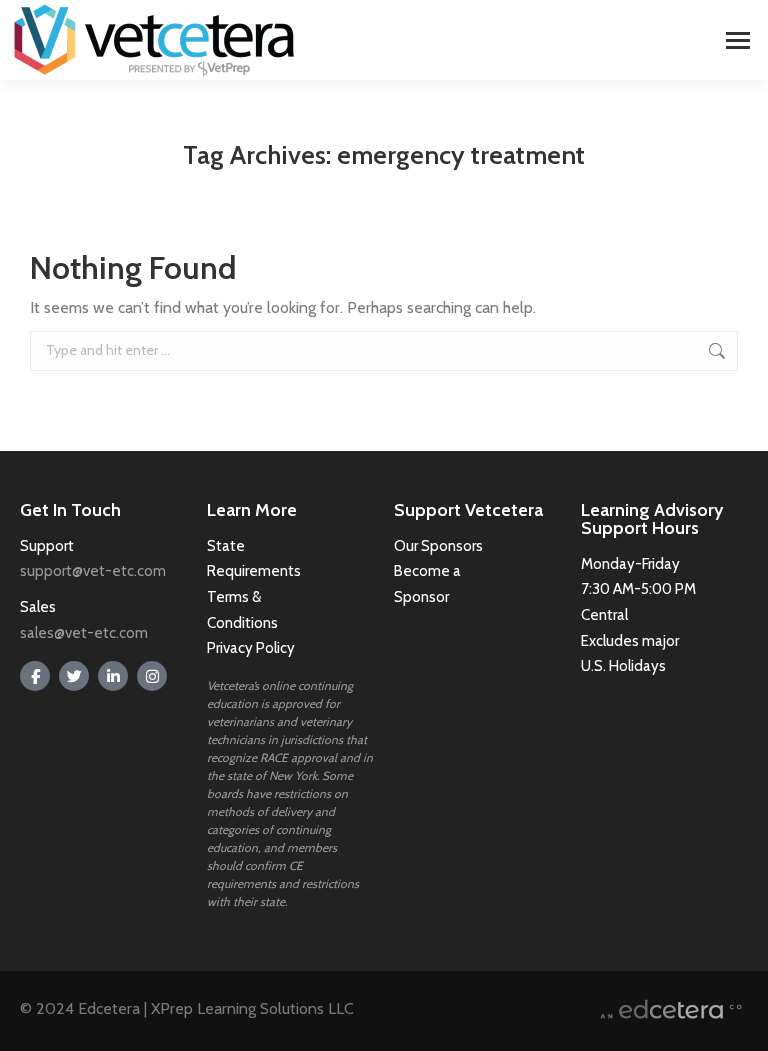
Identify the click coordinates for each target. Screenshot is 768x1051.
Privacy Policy (251, 648)
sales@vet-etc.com (84, 633)
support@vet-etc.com (93, 571)
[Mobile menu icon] (738, 40)
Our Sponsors (438, 546)
